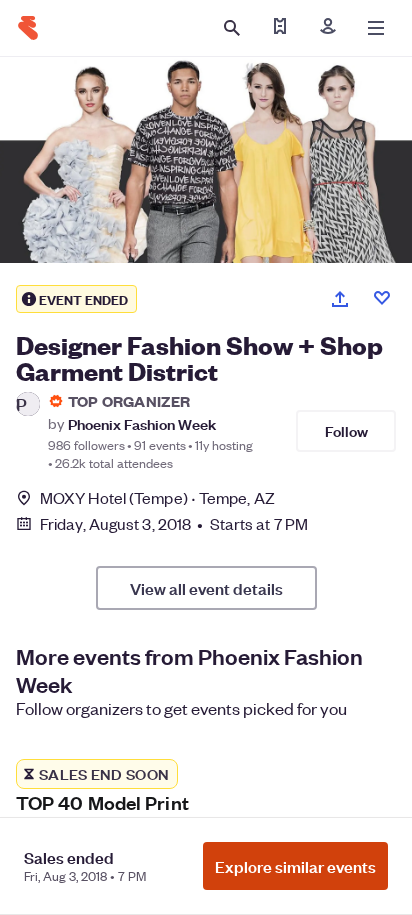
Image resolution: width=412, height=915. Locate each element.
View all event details (206, 588)
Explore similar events (295, 866)
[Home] (28, 28)
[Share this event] (340, 299)
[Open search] (232, 28)
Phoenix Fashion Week (142, 423)
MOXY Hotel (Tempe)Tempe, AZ (157, 497)
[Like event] (382, 298)
